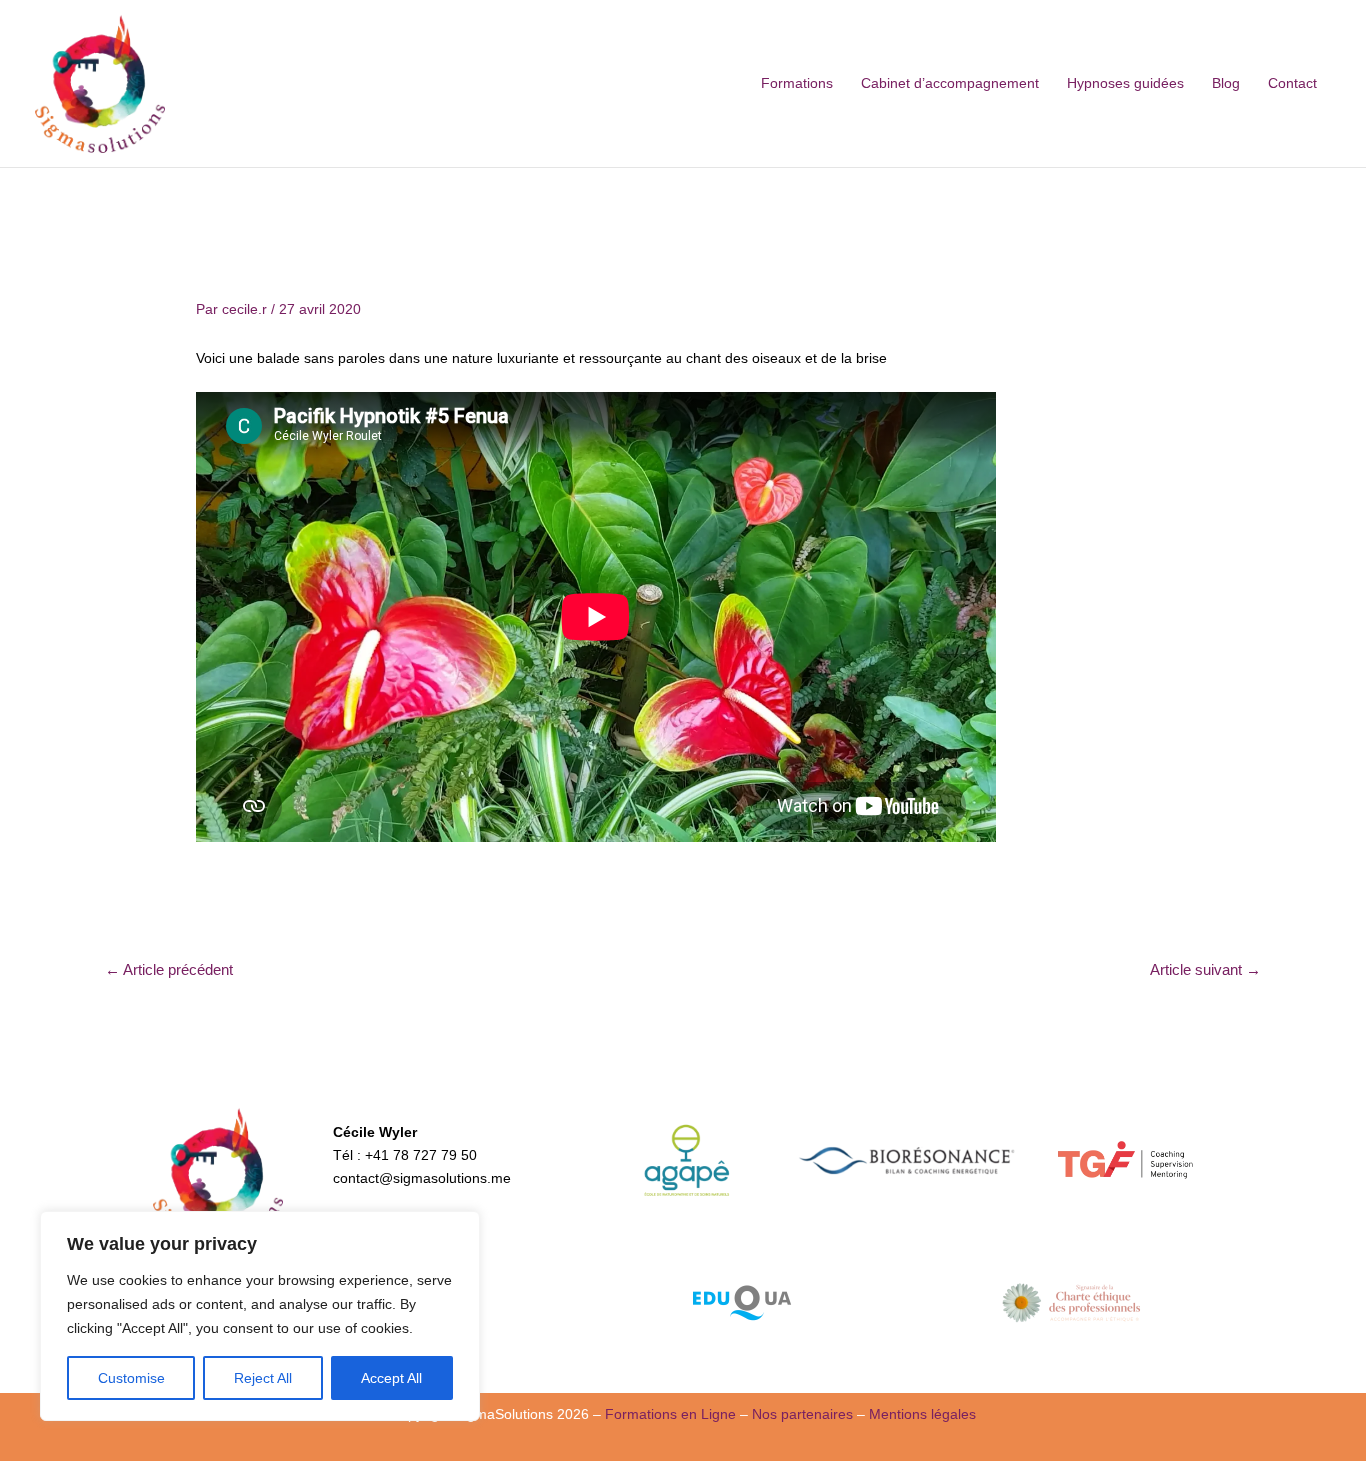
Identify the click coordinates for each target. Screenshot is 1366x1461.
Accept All (391, 1378)
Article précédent (169, 969)
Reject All (263, 1378)
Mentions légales (922, 1414)
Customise (131, 1378)
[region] (260, 1316)
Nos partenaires (802, 1414)
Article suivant (1205, 969)
